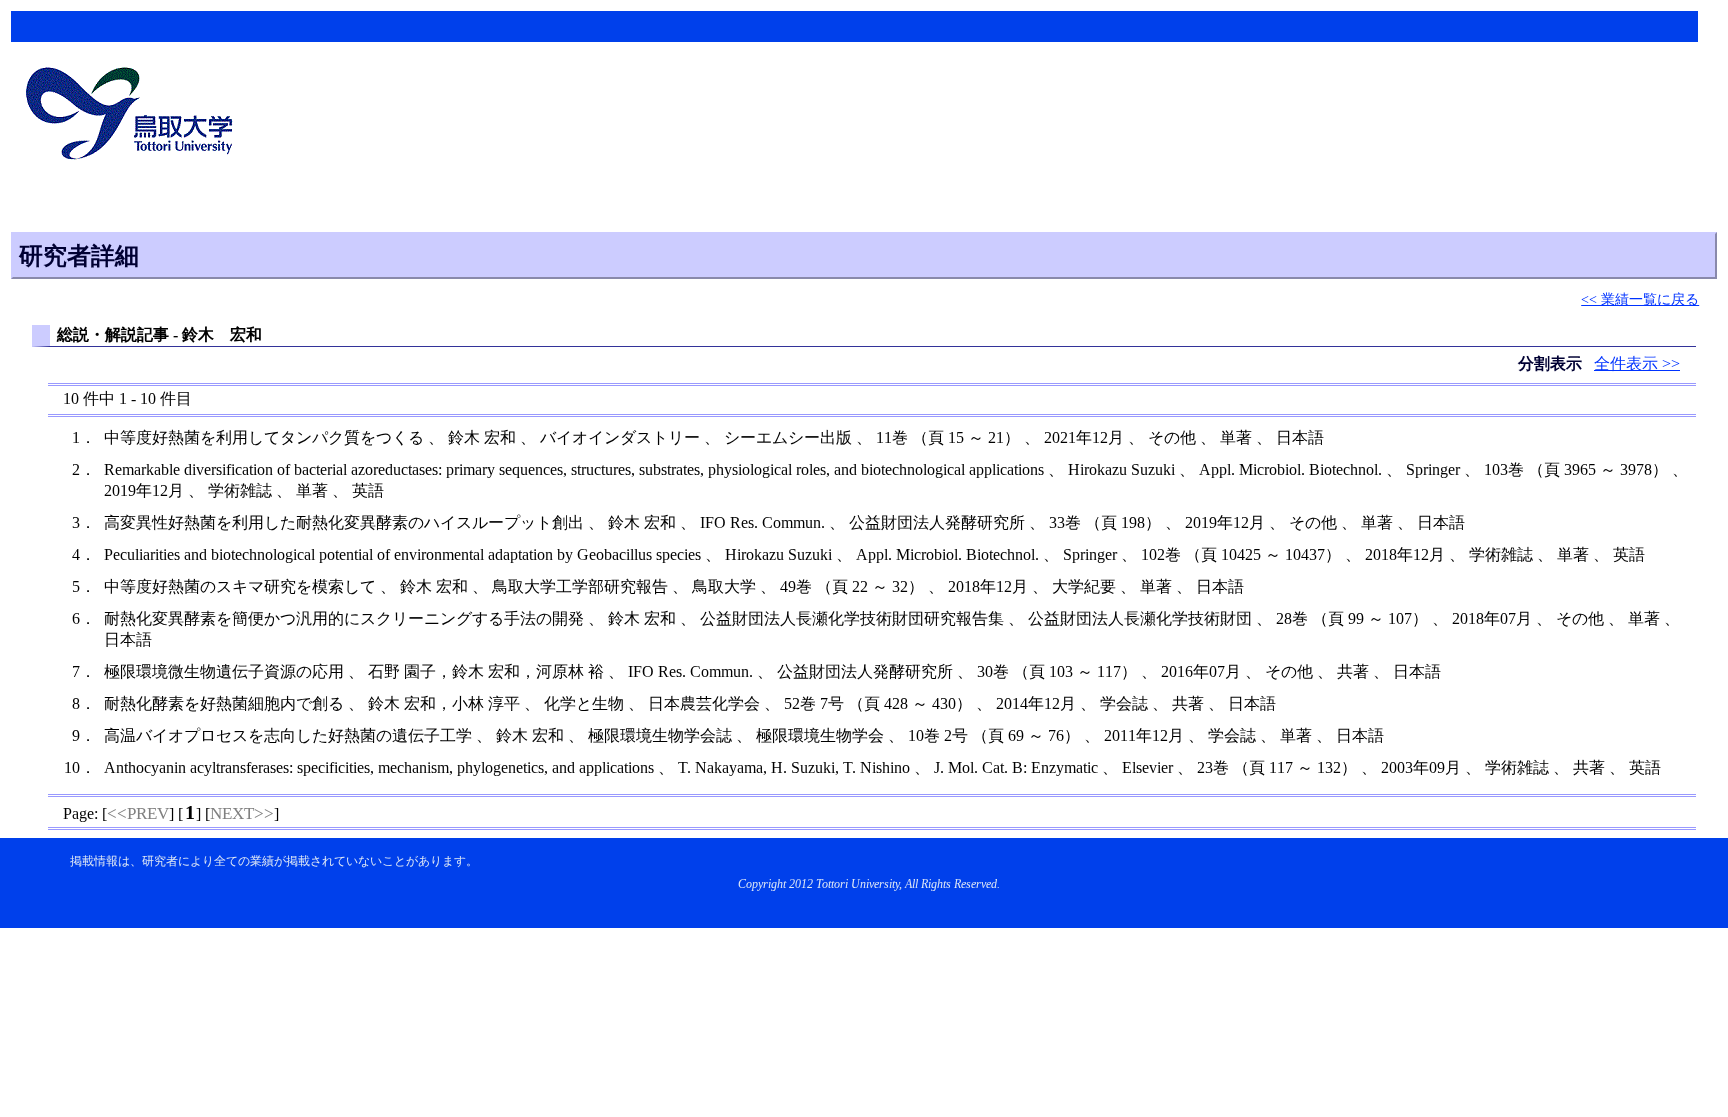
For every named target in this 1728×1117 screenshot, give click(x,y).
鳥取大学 (135, 116)
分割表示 (1552, 363)
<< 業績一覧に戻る (1640, 299)
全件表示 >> (1637, 363)
